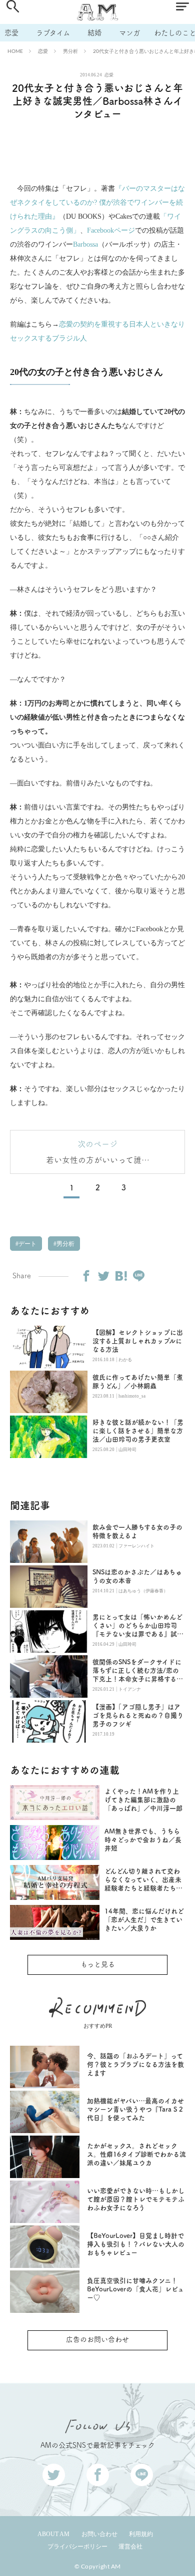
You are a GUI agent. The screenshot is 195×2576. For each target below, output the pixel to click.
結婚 (94, 33)
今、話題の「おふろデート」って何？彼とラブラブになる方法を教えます (135, 2064)
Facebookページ (111, 230)
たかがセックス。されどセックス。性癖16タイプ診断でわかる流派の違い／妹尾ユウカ (136, 2154)
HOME (15, 51)
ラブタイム (53, 33)
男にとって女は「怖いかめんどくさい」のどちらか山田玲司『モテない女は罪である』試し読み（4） (138, 1626)
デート (27, 1244)
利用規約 (141, 2534)
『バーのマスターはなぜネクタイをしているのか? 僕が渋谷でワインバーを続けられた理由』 (97, 202)
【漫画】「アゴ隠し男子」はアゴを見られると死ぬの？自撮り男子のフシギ (138, 1715)
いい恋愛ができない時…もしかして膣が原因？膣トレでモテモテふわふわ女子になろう (136, 2199)
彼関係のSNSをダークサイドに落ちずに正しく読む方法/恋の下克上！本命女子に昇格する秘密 (138, 1671)
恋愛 (11, 33)
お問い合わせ (99, 2534)
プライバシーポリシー (77, 2547)
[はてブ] (121, 1276)
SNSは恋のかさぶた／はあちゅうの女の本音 (137, 1576)
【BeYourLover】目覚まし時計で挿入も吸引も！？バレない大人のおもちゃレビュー (136, 2244)
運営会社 (130, 2547)
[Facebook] (86, 1276)
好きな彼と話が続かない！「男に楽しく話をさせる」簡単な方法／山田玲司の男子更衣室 (138, 1431)
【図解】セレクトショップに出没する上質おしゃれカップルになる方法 (138, 1341)
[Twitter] (103, 1276)
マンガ (129, 33)
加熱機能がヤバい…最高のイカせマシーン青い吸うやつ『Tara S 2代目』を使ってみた (135, 2109)
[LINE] (138, 1276)
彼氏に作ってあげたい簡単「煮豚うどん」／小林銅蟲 (138, 1382)
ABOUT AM (53, 2534)
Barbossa (85, 244)
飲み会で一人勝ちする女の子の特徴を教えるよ (137, 1531)
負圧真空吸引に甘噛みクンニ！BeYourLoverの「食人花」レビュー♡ (135, 2289)
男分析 (70, 51)
